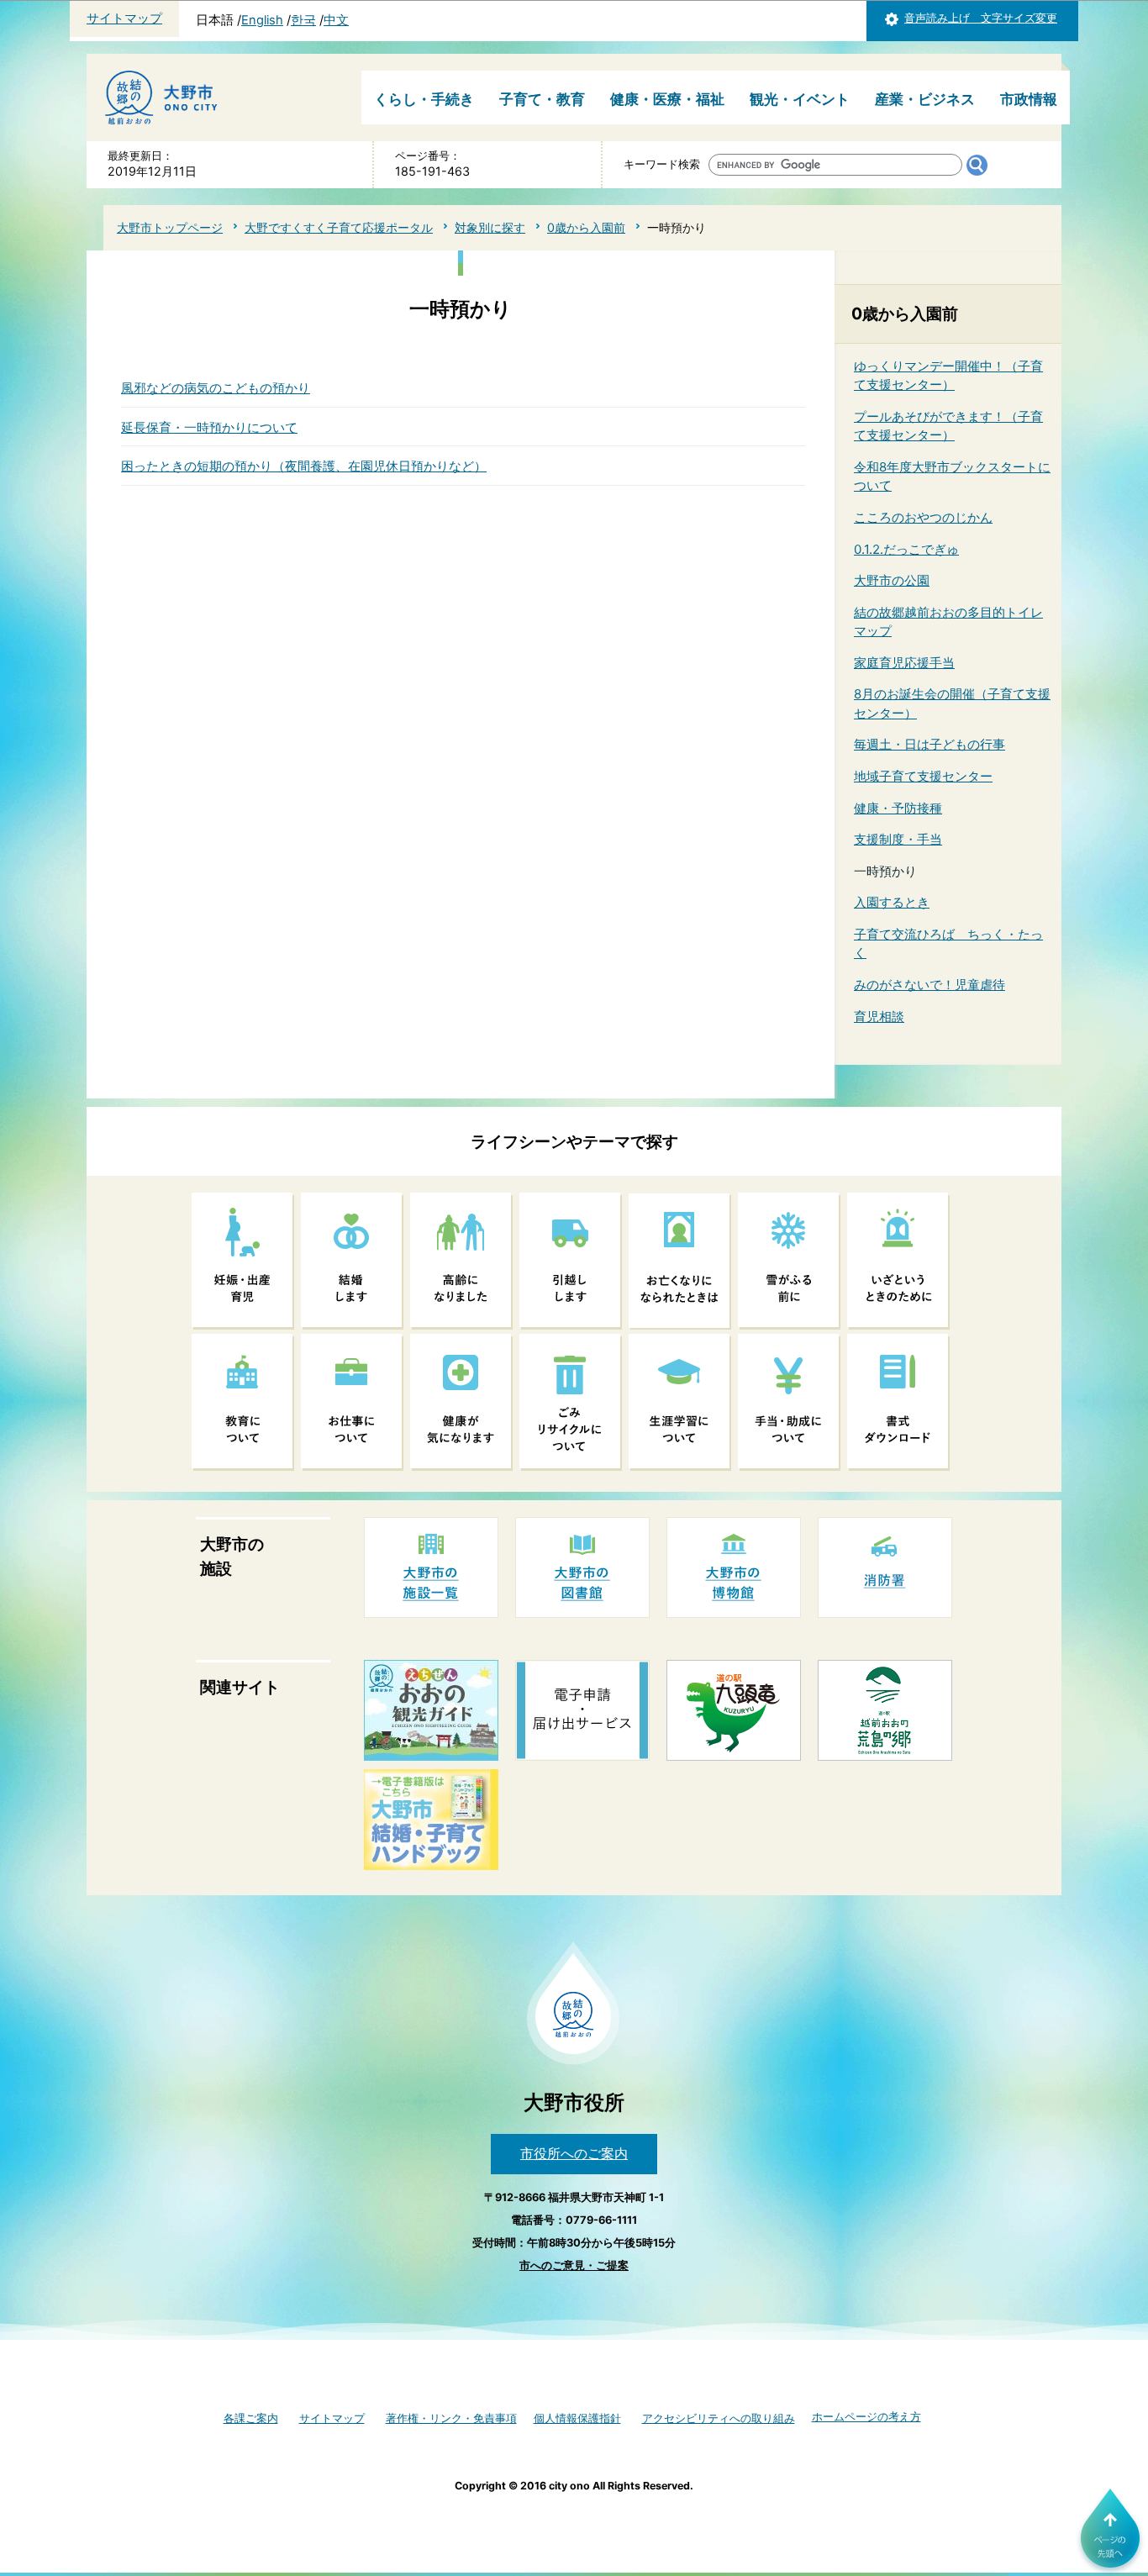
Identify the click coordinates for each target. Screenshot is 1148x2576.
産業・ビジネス (925, 99)
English (262, 20)
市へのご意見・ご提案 (574, 2265)
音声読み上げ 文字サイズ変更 (981, 18)
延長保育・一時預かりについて (209, 427)
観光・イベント (800, 99)
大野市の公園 (892, 580)
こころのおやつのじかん (923, 517)
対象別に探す (490, 227)
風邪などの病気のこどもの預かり (216, 388)
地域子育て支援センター (923, 776)
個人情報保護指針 (577, 2418)
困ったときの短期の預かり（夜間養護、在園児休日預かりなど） (304, 466)
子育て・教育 (542, 99)
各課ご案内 (251, 2418)
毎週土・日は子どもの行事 (929, 744)
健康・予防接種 (898, 808)
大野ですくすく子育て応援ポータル (339, 227)
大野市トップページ (170, 227)
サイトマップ (124, 18)
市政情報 (1029, 99)
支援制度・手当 (898, 839)
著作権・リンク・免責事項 (451, 2418)
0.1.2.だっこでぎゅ (906, 549)
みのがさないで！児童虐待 (929, 985)
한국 (303, 20)
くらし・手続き (424, 99)
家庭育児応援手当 (904, 663)
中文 (336, 20)
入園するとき (892, 902)
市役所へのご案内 (574, 2153)
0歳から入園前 (586, 227)
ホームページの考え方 (866, 2417)
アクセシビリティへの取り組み (719, 2418)
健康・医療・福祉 (667, 99)
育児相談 (879, 1017)
